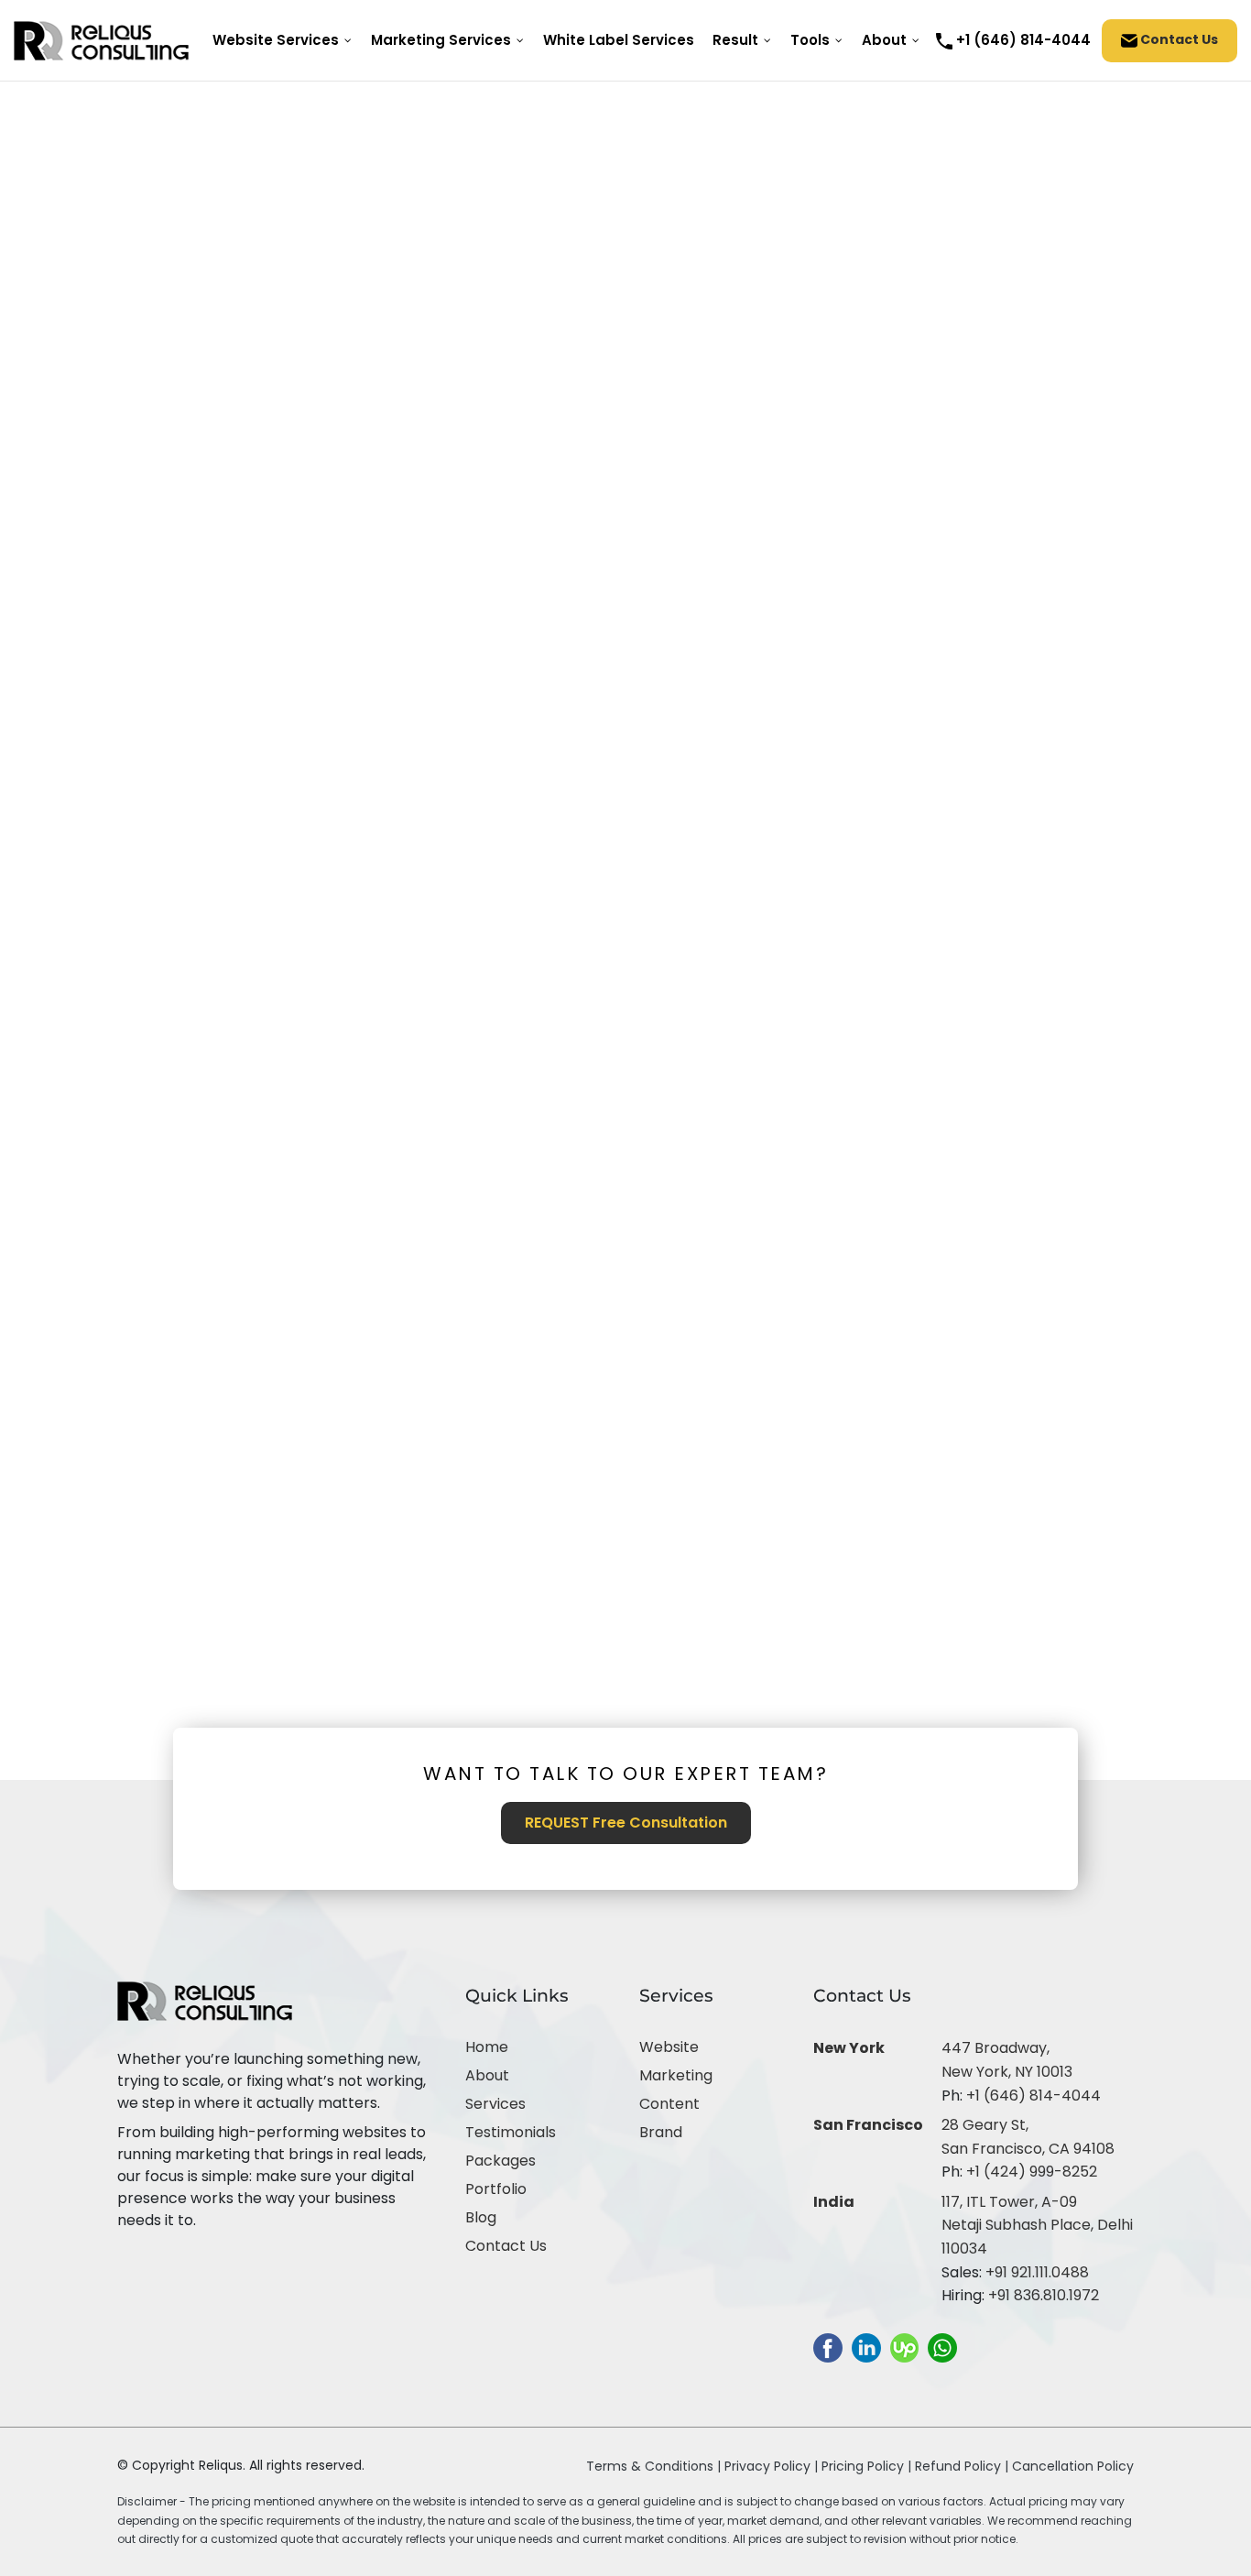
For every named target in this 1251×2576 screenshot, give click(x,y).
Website (669, 2047)
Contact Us (1178, 39)
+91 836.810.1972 (1044, 2295)
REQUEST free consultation (626, 1823)
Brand (661, 2132)
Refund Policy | (963, 2466)
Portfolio (496, 2189)
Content (669, 2104)
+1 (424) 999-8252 (1032, 2172)
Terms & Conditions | (653, 2466)
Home (487, 2047)
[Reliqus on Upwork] (904, 2347)
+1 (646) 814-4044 (1033, 2096)
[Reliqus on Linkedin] (866, 2347)
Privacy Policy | (773, 2466)
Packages (500, 2161)
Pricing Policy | (866, 2466)
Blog (481, 2217)
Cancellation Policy (1073, 2466)
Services (495, 2104)
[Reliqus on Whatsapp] (942, 2347)
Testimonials (511, 2132)
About (487, 2075)
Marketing (676, 2075)
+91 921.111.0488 (1037, 2272)
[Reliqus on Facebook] (828, 2347)
